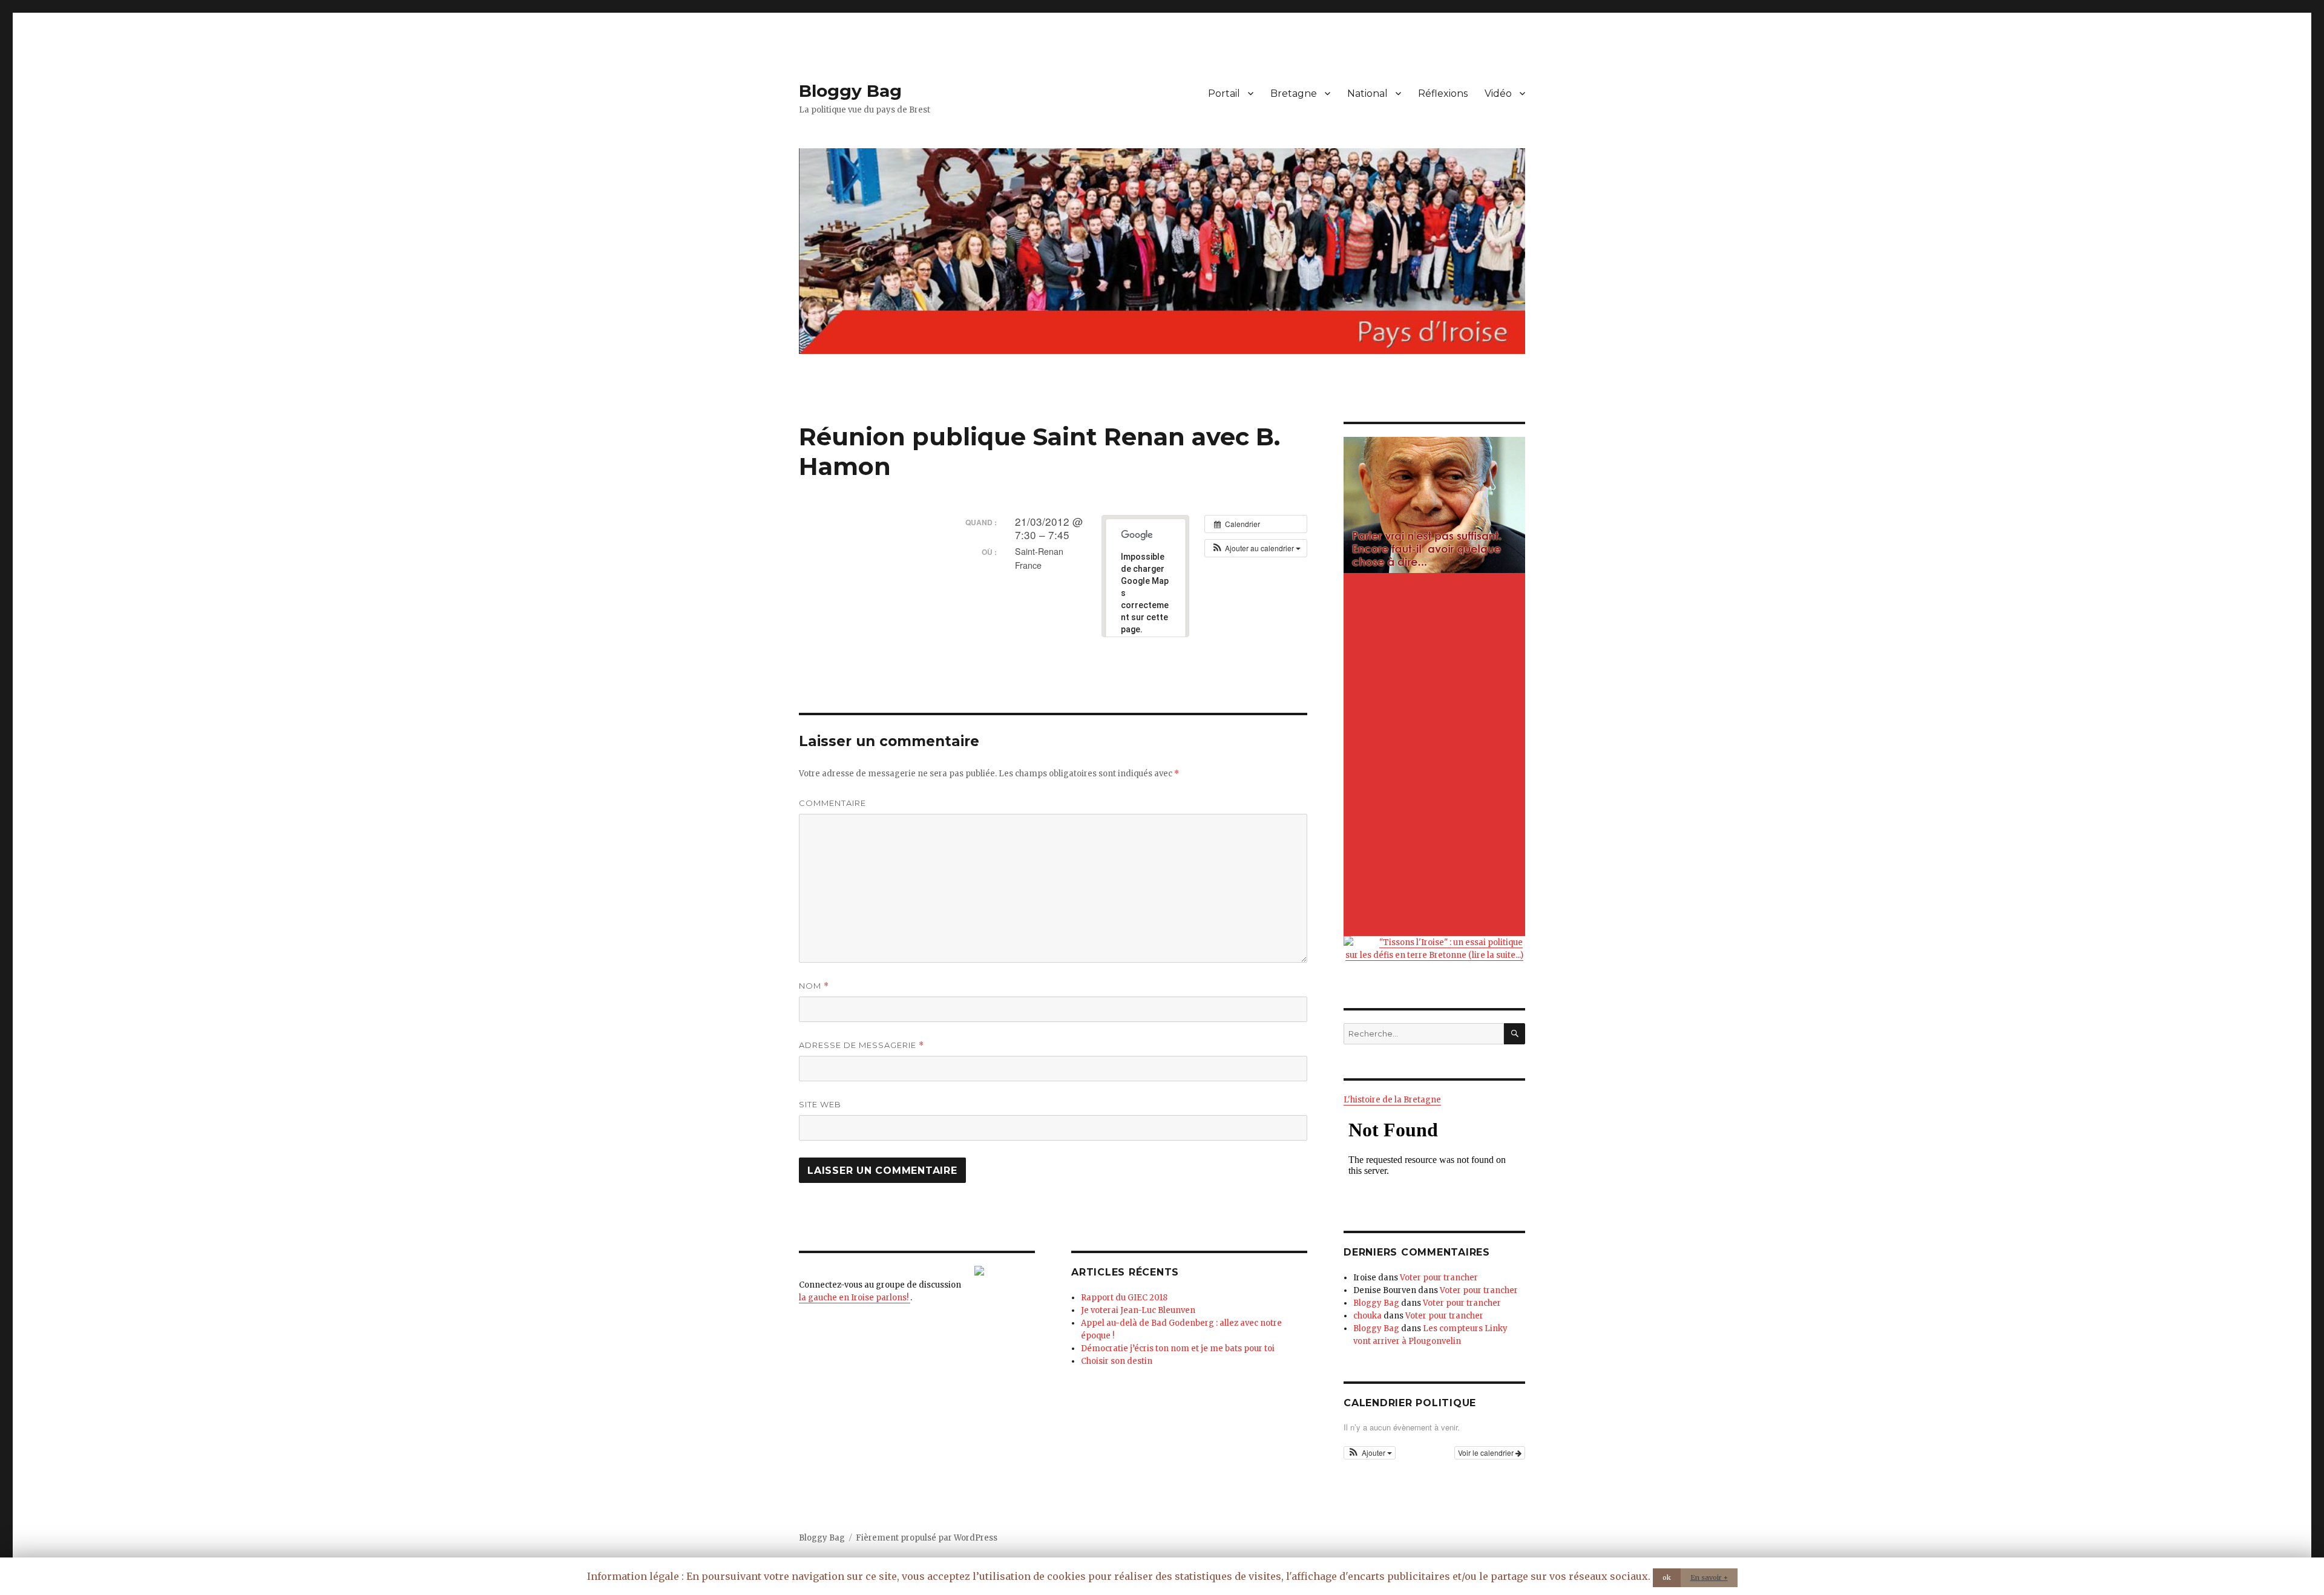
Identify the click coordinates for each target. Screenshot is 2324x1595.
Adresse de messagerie (862, 1045)
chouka (1367, 1316)
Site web (820, 1104)
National (1367, 93)
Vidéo (1498, 93)
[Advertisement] (1436, 756)
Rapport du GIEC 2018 (1124, 1298)
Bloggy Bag (850, 91)
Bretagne (1294, 93)
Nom (814, 986)
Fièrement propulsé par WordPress (927, 1538)
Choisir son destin (1117, 1361)
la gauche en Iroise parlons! (855, 1298)
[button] (1256, 548)
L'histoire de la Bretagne (1392, 1100)
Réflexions (1443, 93)
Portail (1224, 93)
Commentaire (832, 803)
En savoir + (1709, 1577)
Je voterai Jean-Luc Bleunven (1138, 1310)
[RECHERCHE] (1515, 1034)
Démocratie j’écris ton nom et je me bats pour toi (1178, 1348)
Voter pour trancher (1439, 1278)
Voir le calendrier (1487, 1453)
